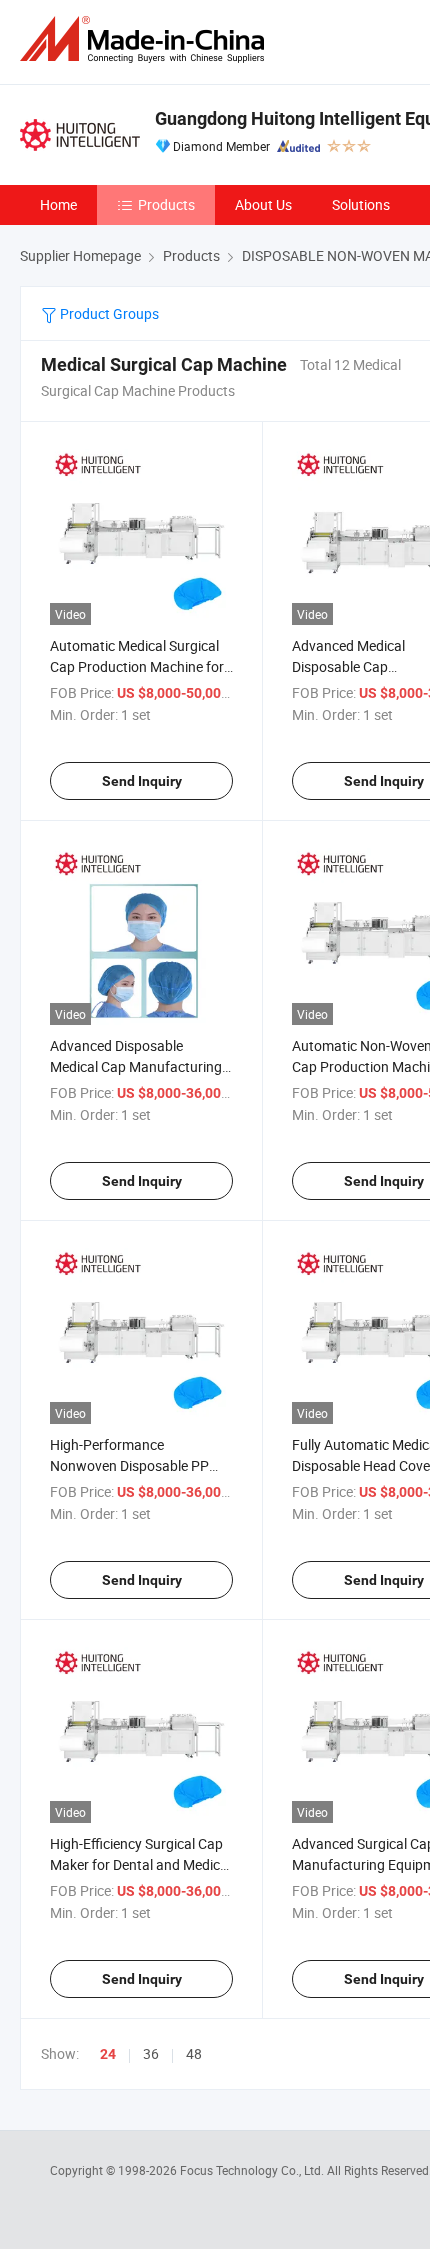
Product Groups (108, 313)
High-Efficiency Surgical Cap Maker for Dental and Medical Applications (140, 1864)
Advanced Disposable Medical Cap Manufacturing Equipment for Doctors (136, 1066)
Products (166, 204)
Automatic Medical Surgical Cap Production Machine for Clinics (137, 666)
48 (194, 2053)
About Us (263, 204)
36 (151, 2053)
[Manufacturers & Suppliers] (146, 39)
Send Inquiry (142, 781)
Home (58, 204)
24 (108, 2054)
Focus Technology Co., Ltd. (253, 2170)
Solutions (361, 204)
